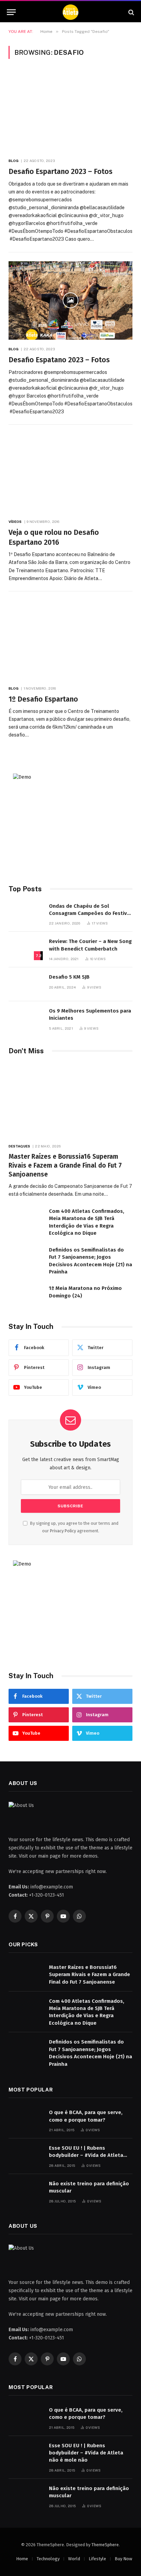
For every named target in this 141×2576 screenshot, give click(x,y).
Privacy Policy (63, 1531)
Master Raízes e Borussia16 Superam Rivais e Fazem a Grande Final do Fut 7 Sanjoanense (65, 1165)
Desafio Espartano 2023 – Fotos (61, 172)
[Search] (131, 12)
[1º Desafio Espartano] (70, 640)
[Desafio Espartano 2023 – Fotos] (70, 112)
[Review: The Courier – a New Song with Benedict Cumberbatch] (26, 949)
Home (22, 2559)
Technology (48, 2559)
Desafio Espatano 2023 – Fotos (59, 360)
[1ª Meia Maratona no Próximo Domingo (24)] (26, 1296)
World (74, 2559)
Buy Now (123, 2559)
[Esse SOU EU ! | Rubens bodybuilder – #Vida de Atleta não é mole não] (26, 2155)
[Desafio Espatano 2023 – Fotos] (70, 301)
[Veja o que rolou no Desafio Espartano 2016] (70, 473)
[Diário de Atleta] (70, 12)
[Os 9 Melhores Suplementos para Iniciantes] (26, 1018)
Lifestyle (97, 2559)
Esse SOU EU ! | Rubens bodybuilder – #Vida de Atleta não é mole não (86, 2155)
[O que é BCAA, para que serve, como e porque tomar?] (26, 2120)
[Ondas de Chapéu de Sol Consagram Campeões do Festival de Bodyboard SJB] (26, 913)
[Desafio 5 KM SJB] (26, 984)
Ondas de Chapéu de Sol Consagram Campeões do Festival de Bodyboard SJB (90, 913)
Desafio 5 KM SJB (69, 977)
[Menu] (11, 12)
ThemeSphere (105, 2545)
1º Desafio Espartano (43, 699)
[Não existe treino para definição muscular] (26, 2191)
